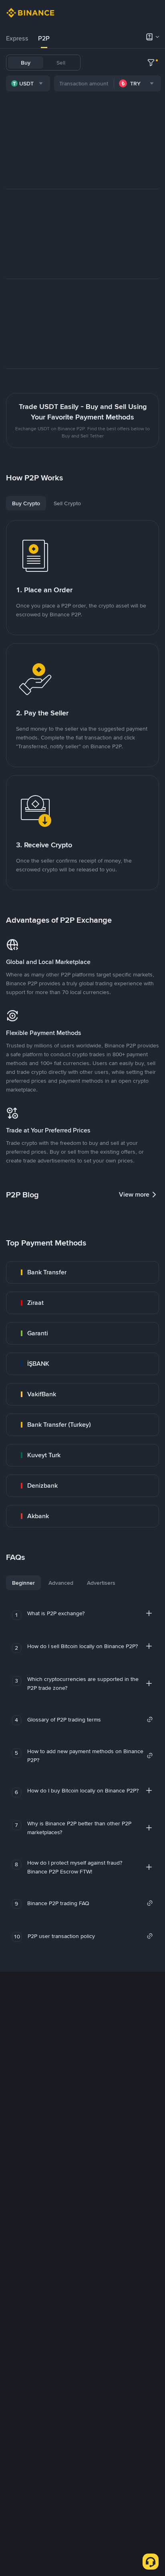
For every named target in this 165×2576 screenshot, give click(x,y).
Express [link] (17, 38)
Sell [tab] (61, 63)
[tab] (17, 38)
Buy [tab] (26, 63)
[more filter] (151, 63)
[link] (82, 1272)
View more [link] (134, 1194)
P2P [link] (44, 38)
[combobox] (28, 83)
